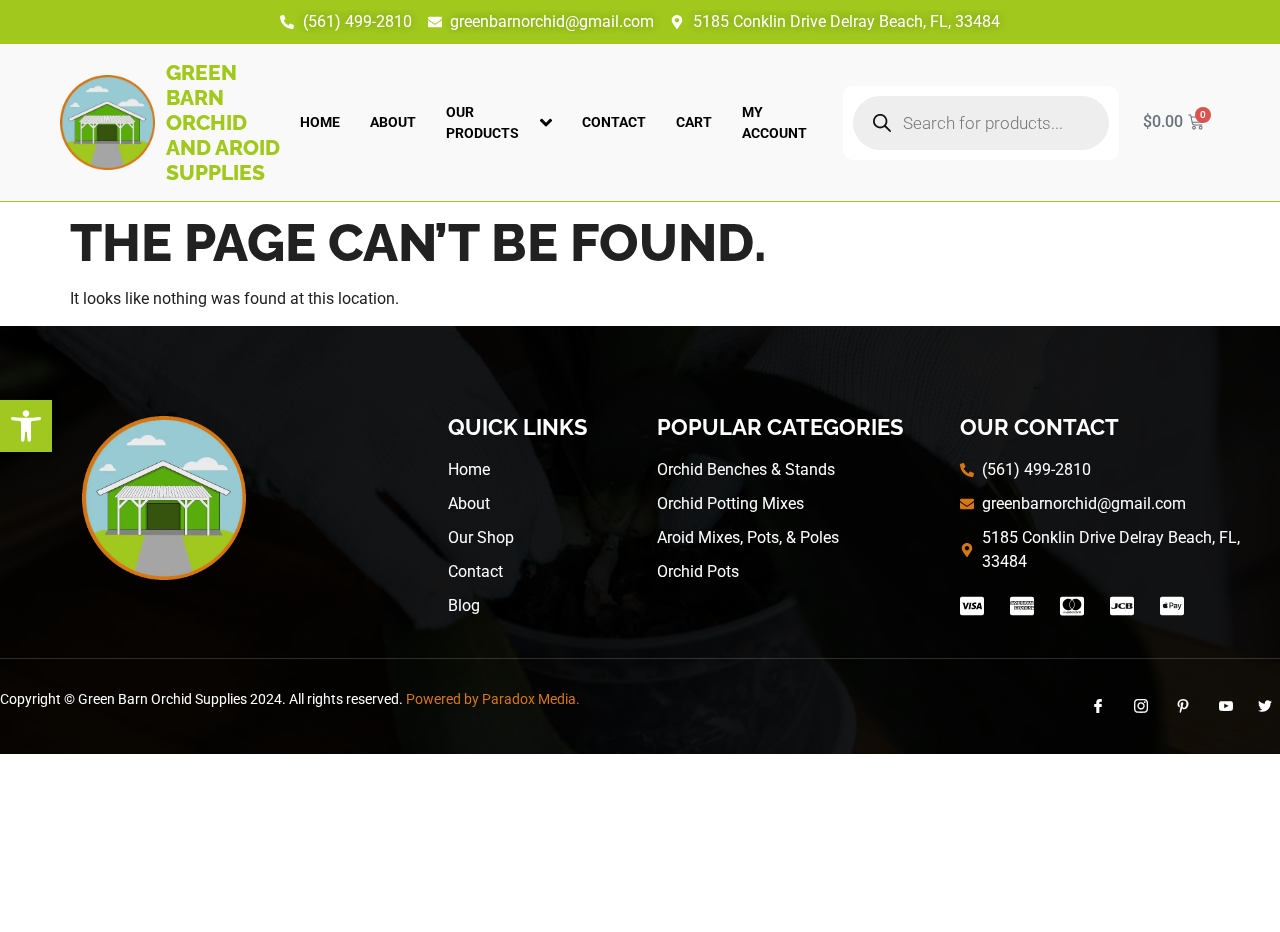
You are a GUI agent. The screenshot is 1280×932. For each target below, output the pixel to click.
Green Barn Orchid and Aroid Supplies (223, 122)
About (393, 122)
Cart (694, 122)
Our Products (482, 122)
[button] (26, 426)
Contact (614, 122)
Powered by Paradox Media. (493, 699)
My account (774, 122)
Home (320, 122)
